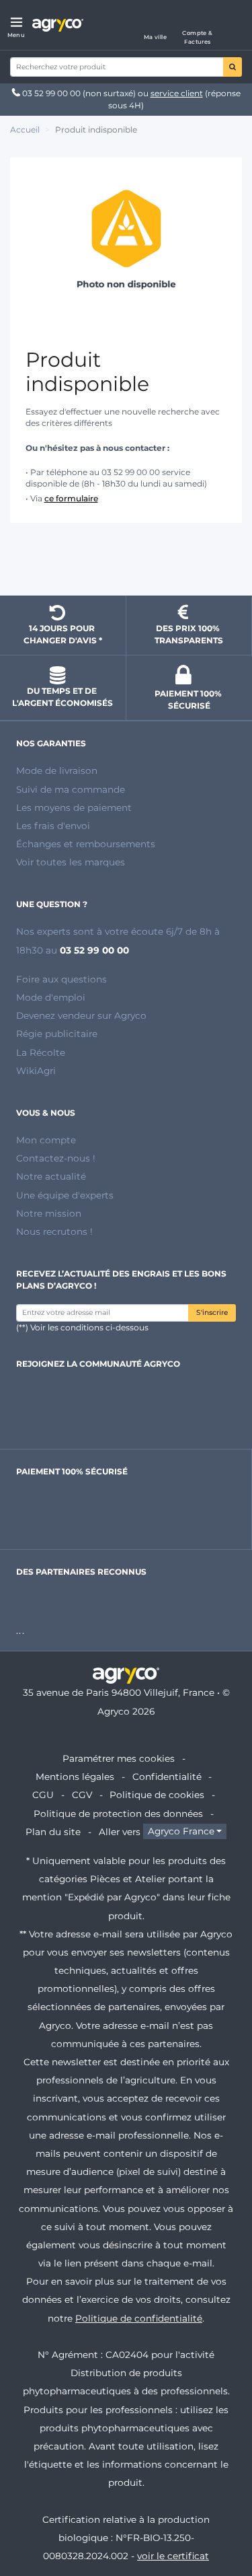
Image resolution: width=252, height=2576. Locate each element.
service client (177, 93)
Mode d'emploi (51, 997)
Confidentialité (167, 1777)
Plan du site (53, 1832)
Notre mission (49, 1213)
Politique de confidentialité (139, 2318)
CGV (82, 1795)
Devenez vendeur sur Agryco (81, 1015)
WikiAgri (36, 1071)
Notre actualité (51, 1176)
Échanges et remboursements (86, 844)
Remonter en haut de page (126, 561)
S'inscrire (212, 1313)
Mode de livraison (57, 771)
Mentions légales (75, 1777)
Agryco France (181, 1832)
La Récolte (41, 1052)
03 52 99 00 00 (51, 93)
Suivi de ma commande (71, 789)
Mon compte (46, 1140)
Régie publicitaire (57, 1034)
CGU (43, 1795)
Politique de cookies (157, 1795)
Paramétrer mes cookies (119, 1758)
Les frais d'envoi (53, 826)
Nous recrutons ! (54, 1231)
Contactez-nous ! (56, 1158)
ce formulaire (71, 498)
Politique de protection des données (118, 1814)
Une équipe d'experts (65, 1195)
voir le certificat (173, 2556)
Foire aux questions (61, 979)
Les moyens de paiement (74, 808)
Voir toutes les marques (71, 862)
